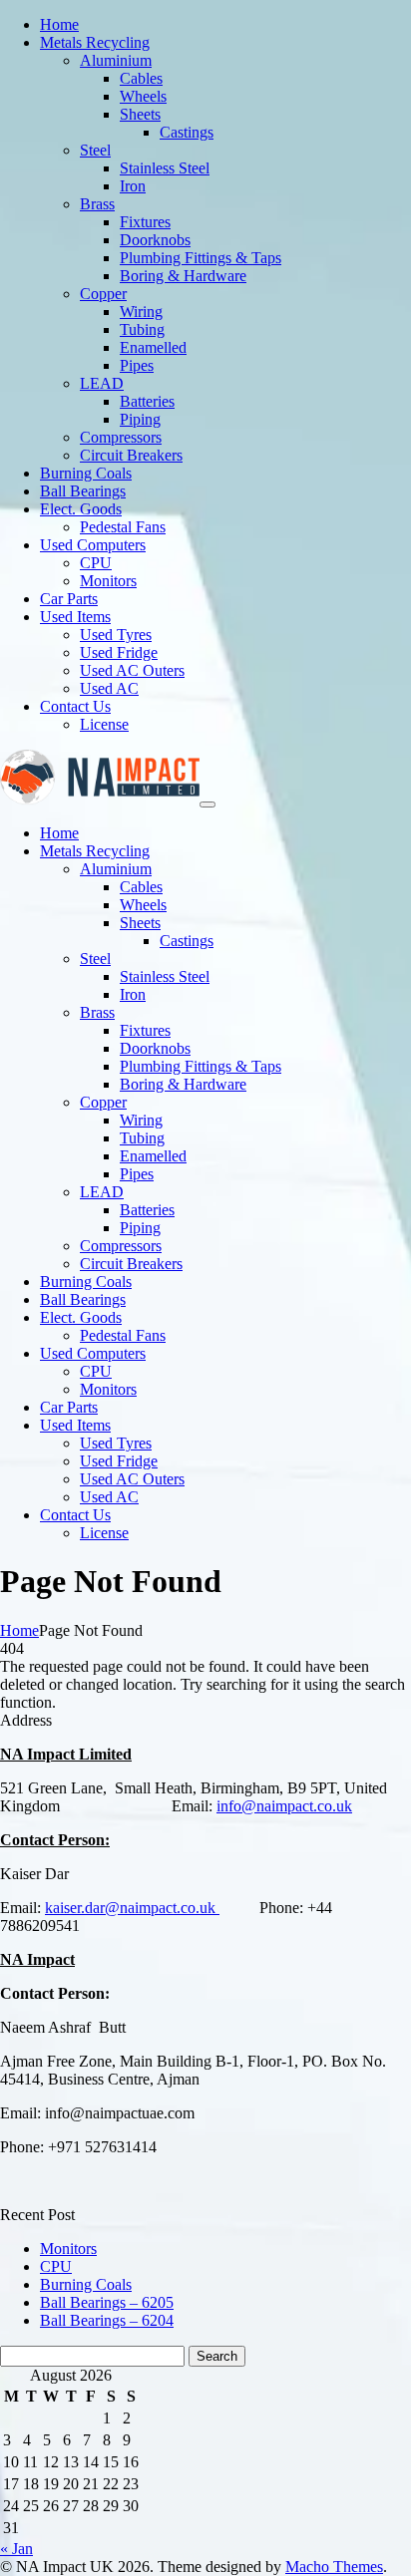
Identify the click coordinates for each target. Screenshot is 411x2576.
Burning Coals (86, 2284)
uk (344, 1806)
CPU (56, 2266)
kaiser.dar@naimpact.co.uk (132, 1908)
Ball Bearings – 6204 (107, 2320)
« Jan (16, 2549)
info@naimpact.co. (276, 1806)
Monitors (68, 2249)
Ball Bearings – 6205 (107, 2302)
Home (19, 1630)
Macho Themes (334, 2567)
